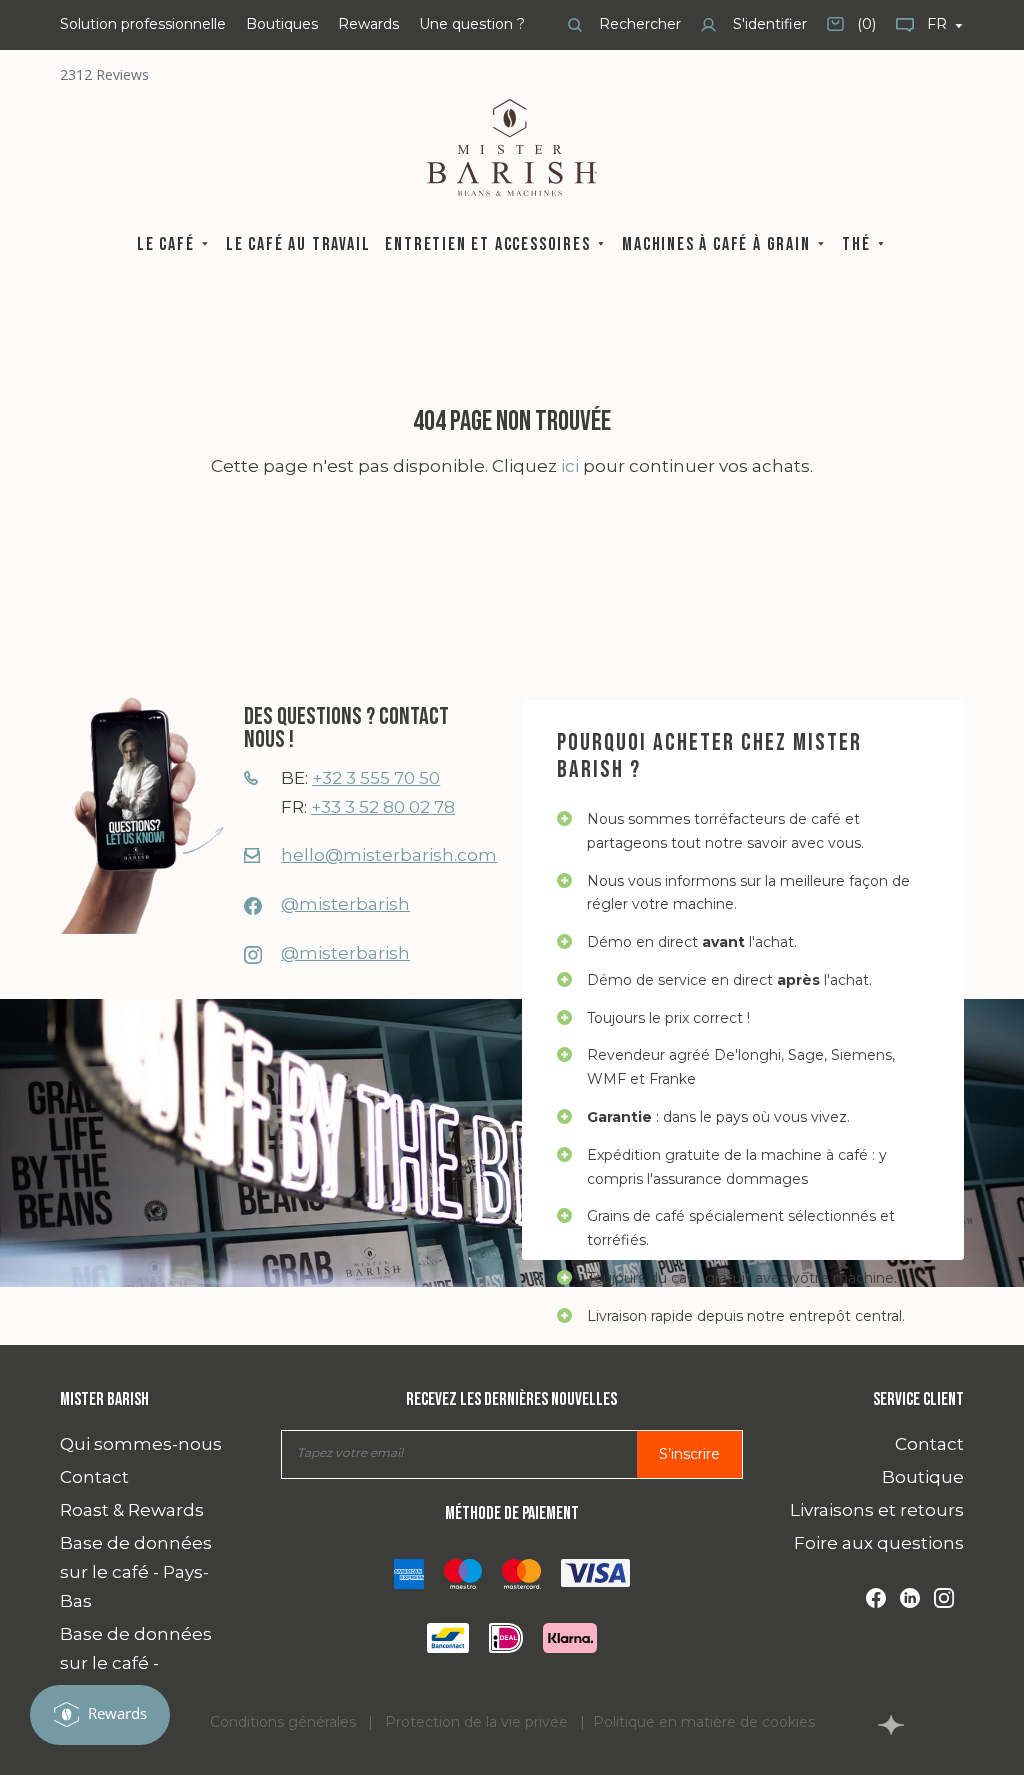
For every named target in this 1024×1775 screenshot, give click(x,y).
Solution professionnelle (143, 24)
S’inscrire (689, 1454)
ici (570, 466)
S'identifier (768, 24)
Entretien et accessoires (490, 244)
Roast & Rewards (132, 1510)
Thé (858, 244)
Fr (939, 24)
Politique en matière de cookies (704, 1722)
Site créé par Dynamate (891, 1725)
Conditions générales (283, 1722)
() (851, 31)
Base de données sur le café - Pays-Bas (136, 1572)
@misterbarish (345, 904)
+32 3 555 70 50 (376, 778)
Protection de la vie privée (476, 1722)
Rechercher (638, 24)
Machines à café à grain (718, 244)
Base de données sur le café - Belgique (136, 1663)
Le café (168, 244)
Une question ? (472, 24)
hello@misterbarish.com (389, 855)
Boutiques (282, 24)
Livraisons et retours (877, 1510)
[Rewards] (100, 1715)
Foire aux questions (879, 1543)
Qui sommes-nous (141, 1444)
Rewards (368, 24)
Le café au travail (298, 244)
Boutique (923, 1477)
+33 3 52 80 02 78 (383, 807)
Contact (94, 1477)
